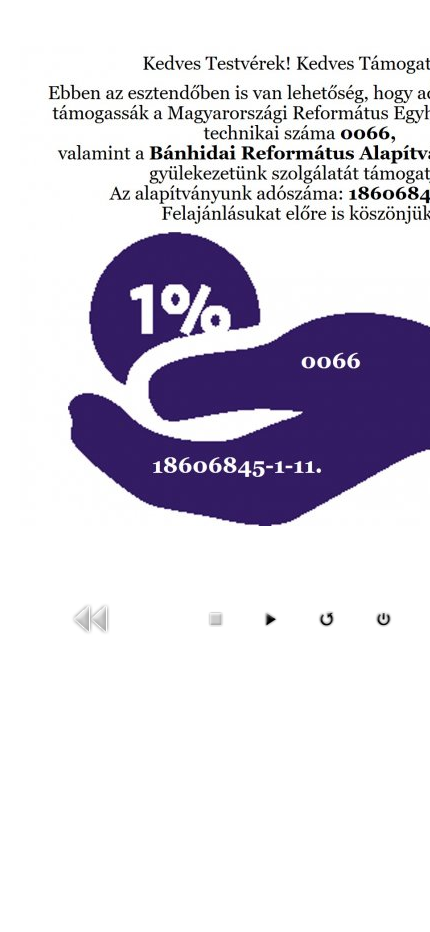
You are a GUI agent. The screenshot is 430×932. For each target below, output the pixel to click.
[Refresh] (326, 625)
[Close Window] (383, 625)
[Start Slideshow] (270, 625)
